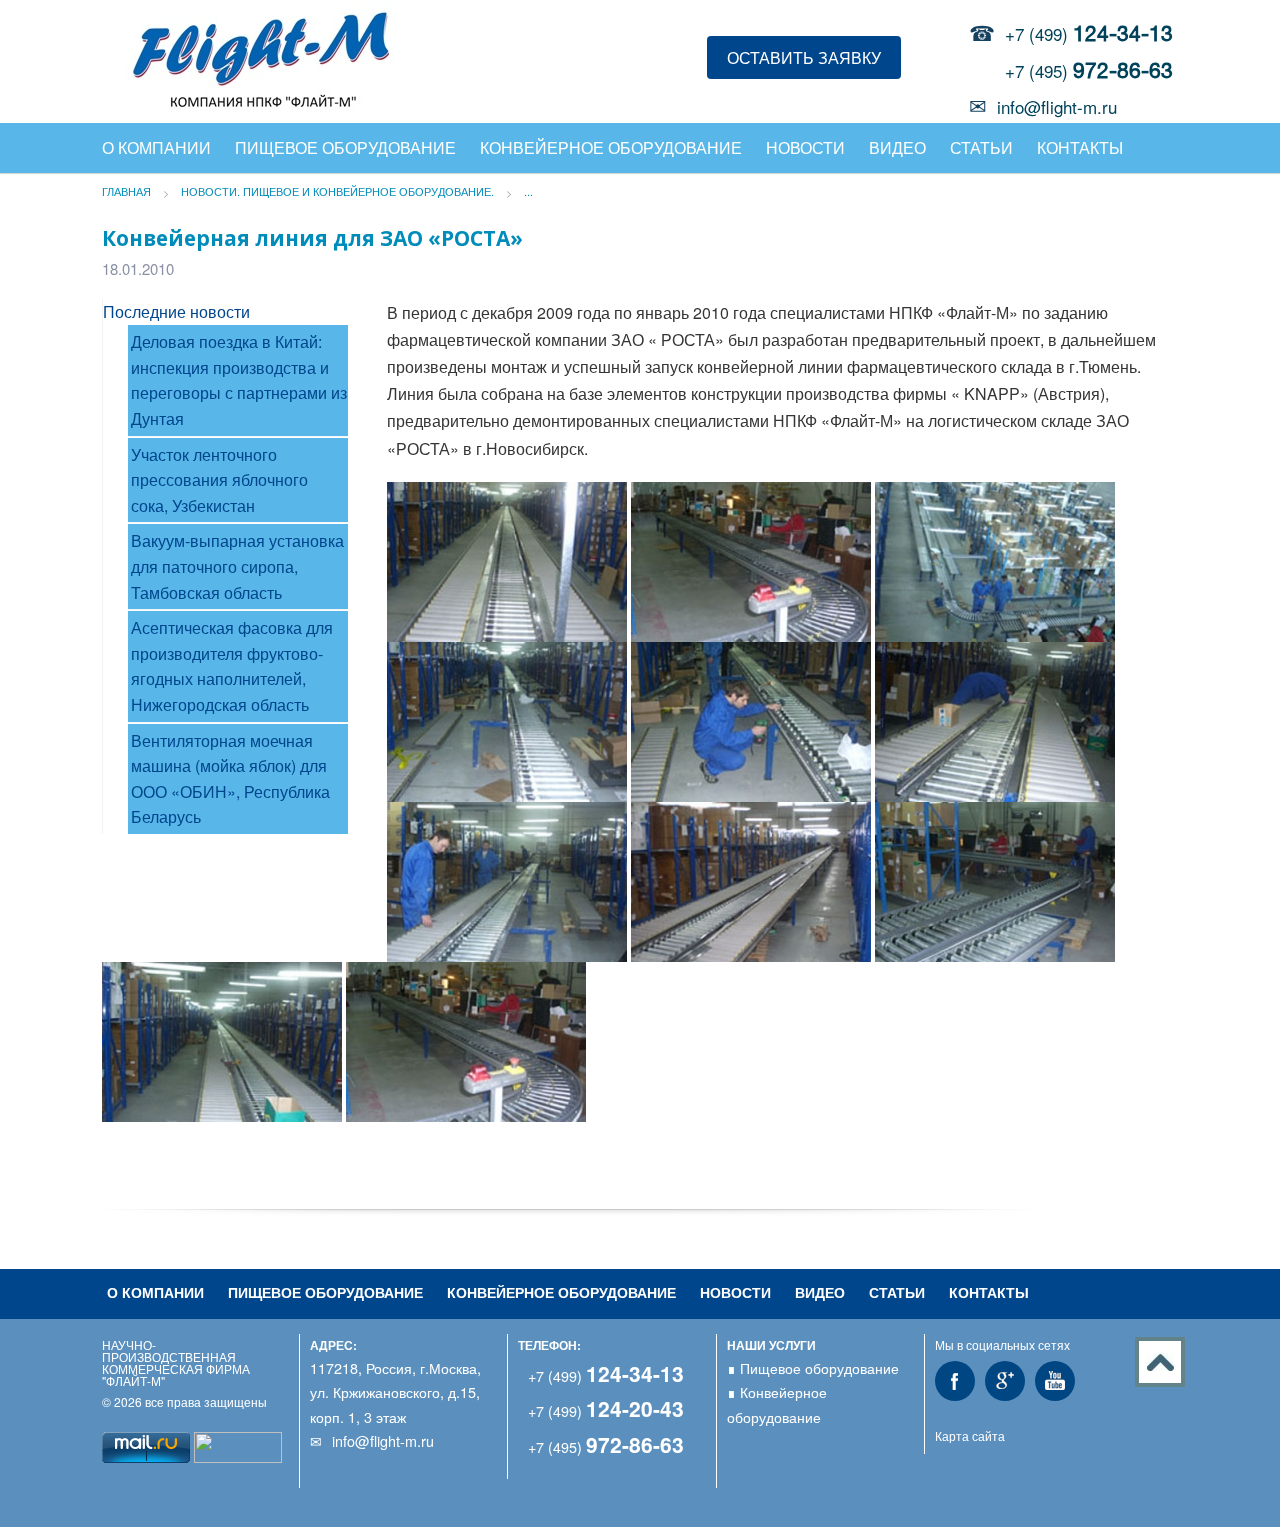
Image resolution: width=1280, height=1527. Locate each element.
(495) (606, 1446)
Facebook (955, 1381)
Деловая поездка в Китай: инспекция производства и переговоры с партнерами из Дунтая (239, 380)
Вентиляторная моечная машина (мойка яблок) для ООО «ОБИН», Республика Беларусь (230, 779)
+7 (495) (1089, 70)
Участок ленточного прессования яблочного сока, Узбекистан (219, 480)
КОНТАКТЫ (1080, 147)
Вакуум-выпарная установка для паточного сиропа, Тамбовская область (237, 566)
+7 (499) (1089, 33)
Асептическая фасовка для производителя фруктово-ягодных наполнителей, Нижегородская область (232, 666)
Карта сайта (970, 1435)
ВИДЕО (897, 147)
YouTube (1055, 1381)
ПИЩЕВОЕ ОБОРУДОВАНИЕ (325, 1292)
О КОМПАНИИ (156, 147)
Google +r (1005, 1381)
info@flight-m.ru (1057, 106)
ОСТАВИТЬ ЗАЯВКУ (804, 57)
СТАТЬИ (981, 147)
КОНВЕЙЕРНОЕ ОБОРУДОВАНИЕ (611, 147)
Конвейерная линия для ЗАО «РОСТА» (312, 238)
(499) (606, 1375)
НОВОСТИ (805, 147)
